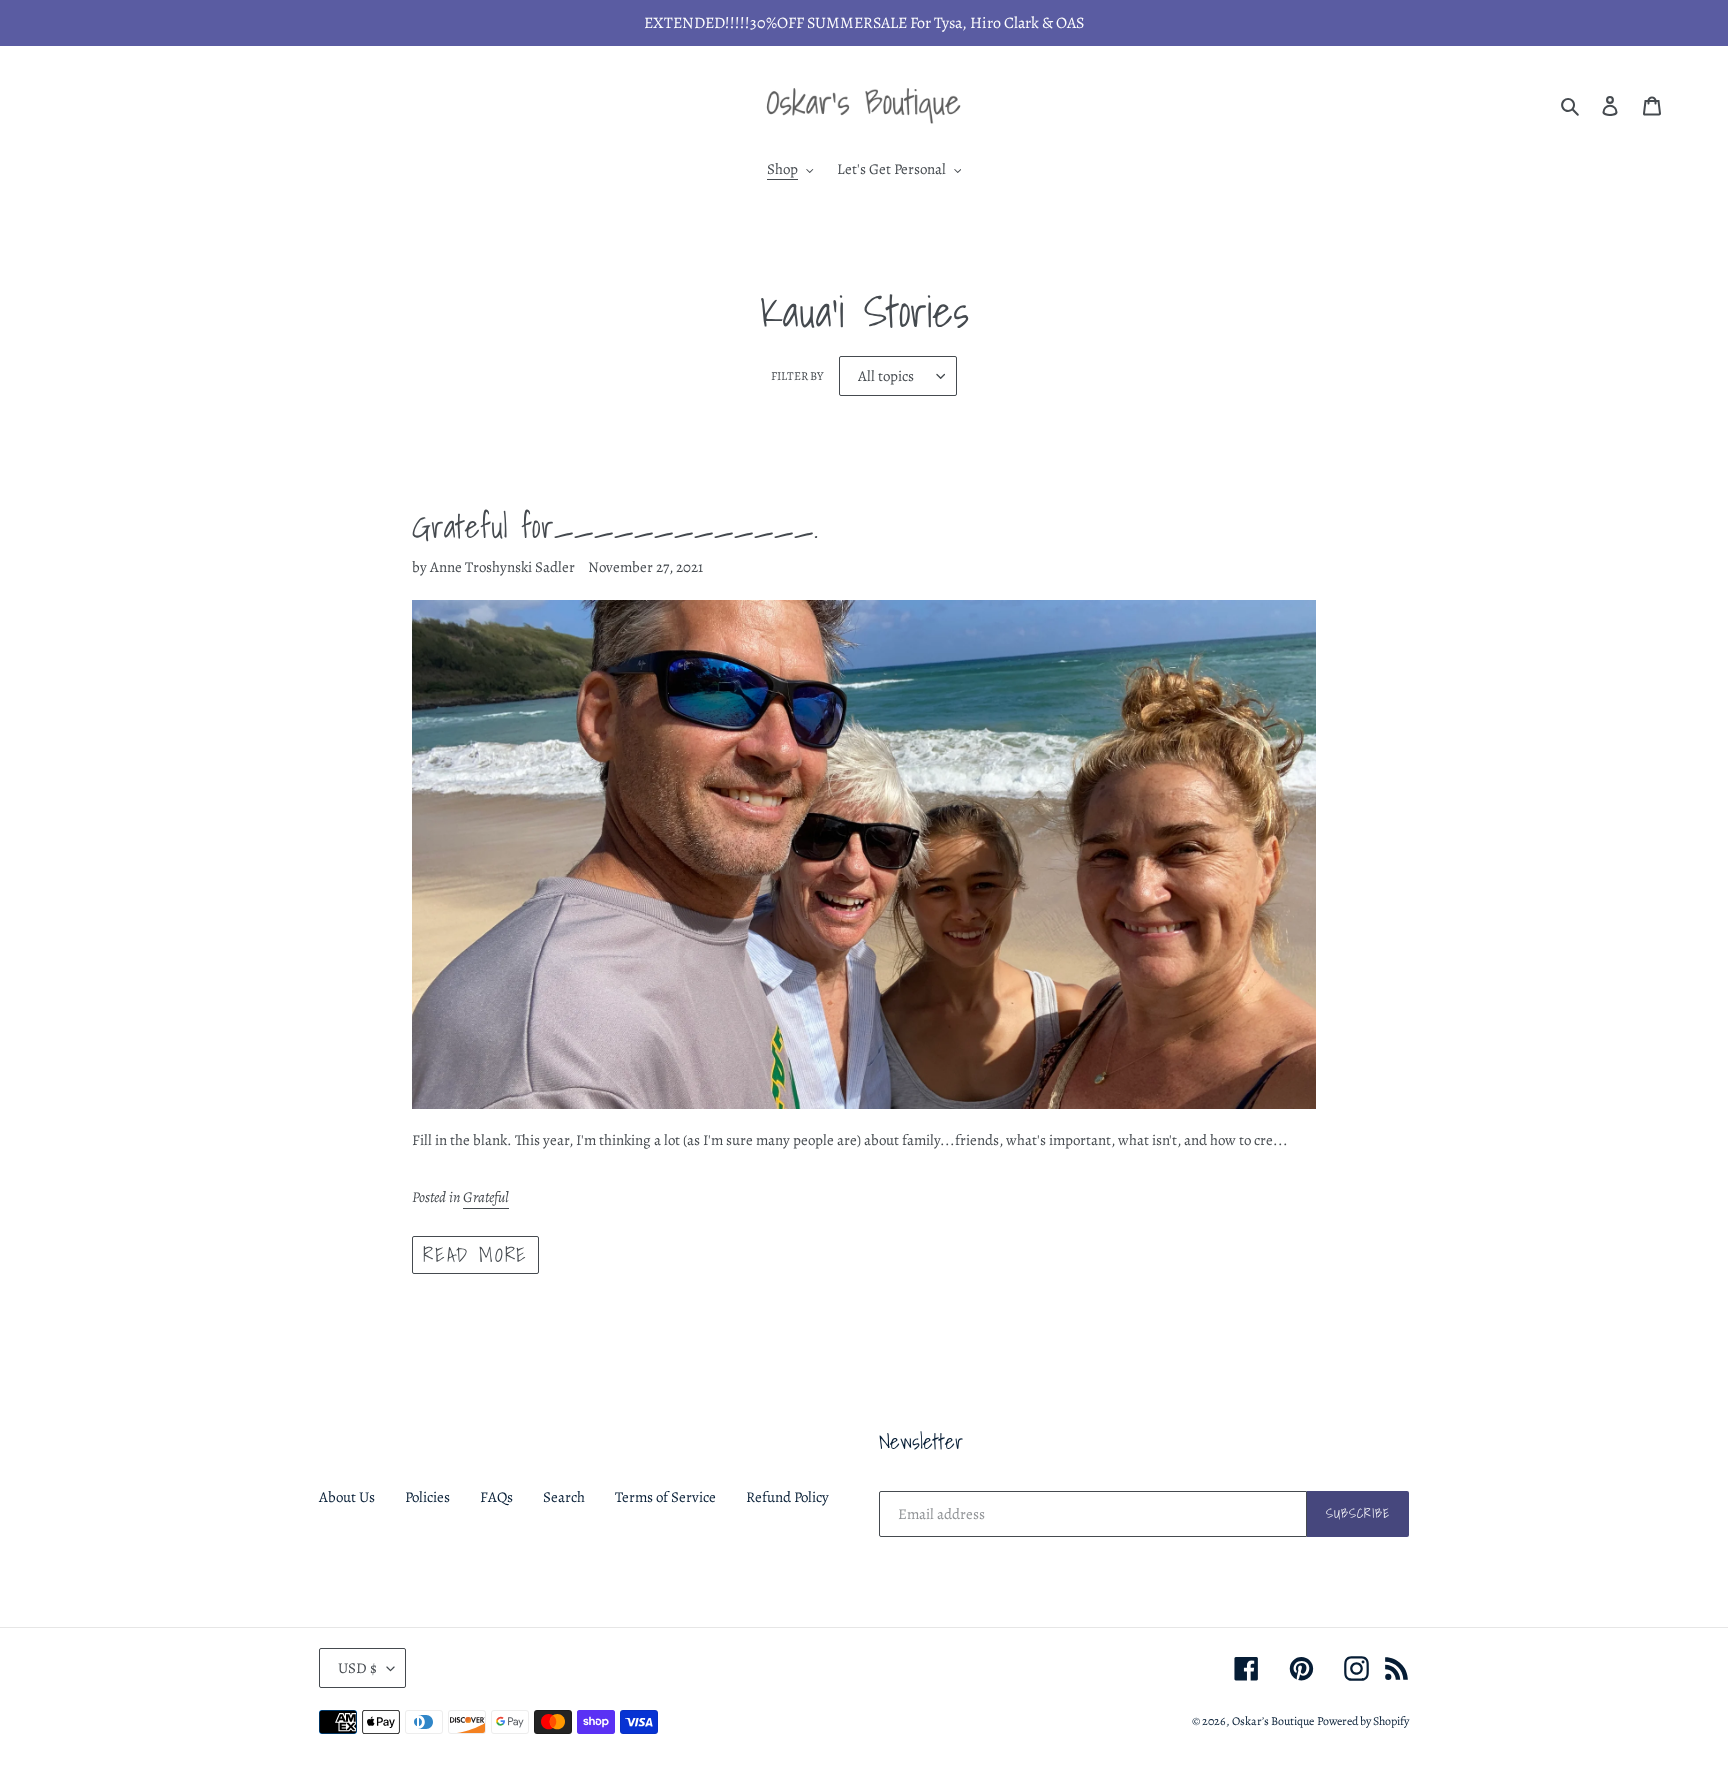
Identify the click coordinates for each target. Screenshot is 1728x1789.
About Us (347, 1497)
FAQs (496, 1497)
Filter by (797, 376)
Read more (475, 1255)
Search (564, 1497)
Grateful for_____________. (615, 526)
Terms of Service (665, 1497)
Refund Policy (787, 1497)
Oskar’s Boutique (1273, 1721)
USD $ (357, 1668)
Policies (427, 1497)
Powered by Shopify (1363, 1721)
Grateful (486, 1197)
